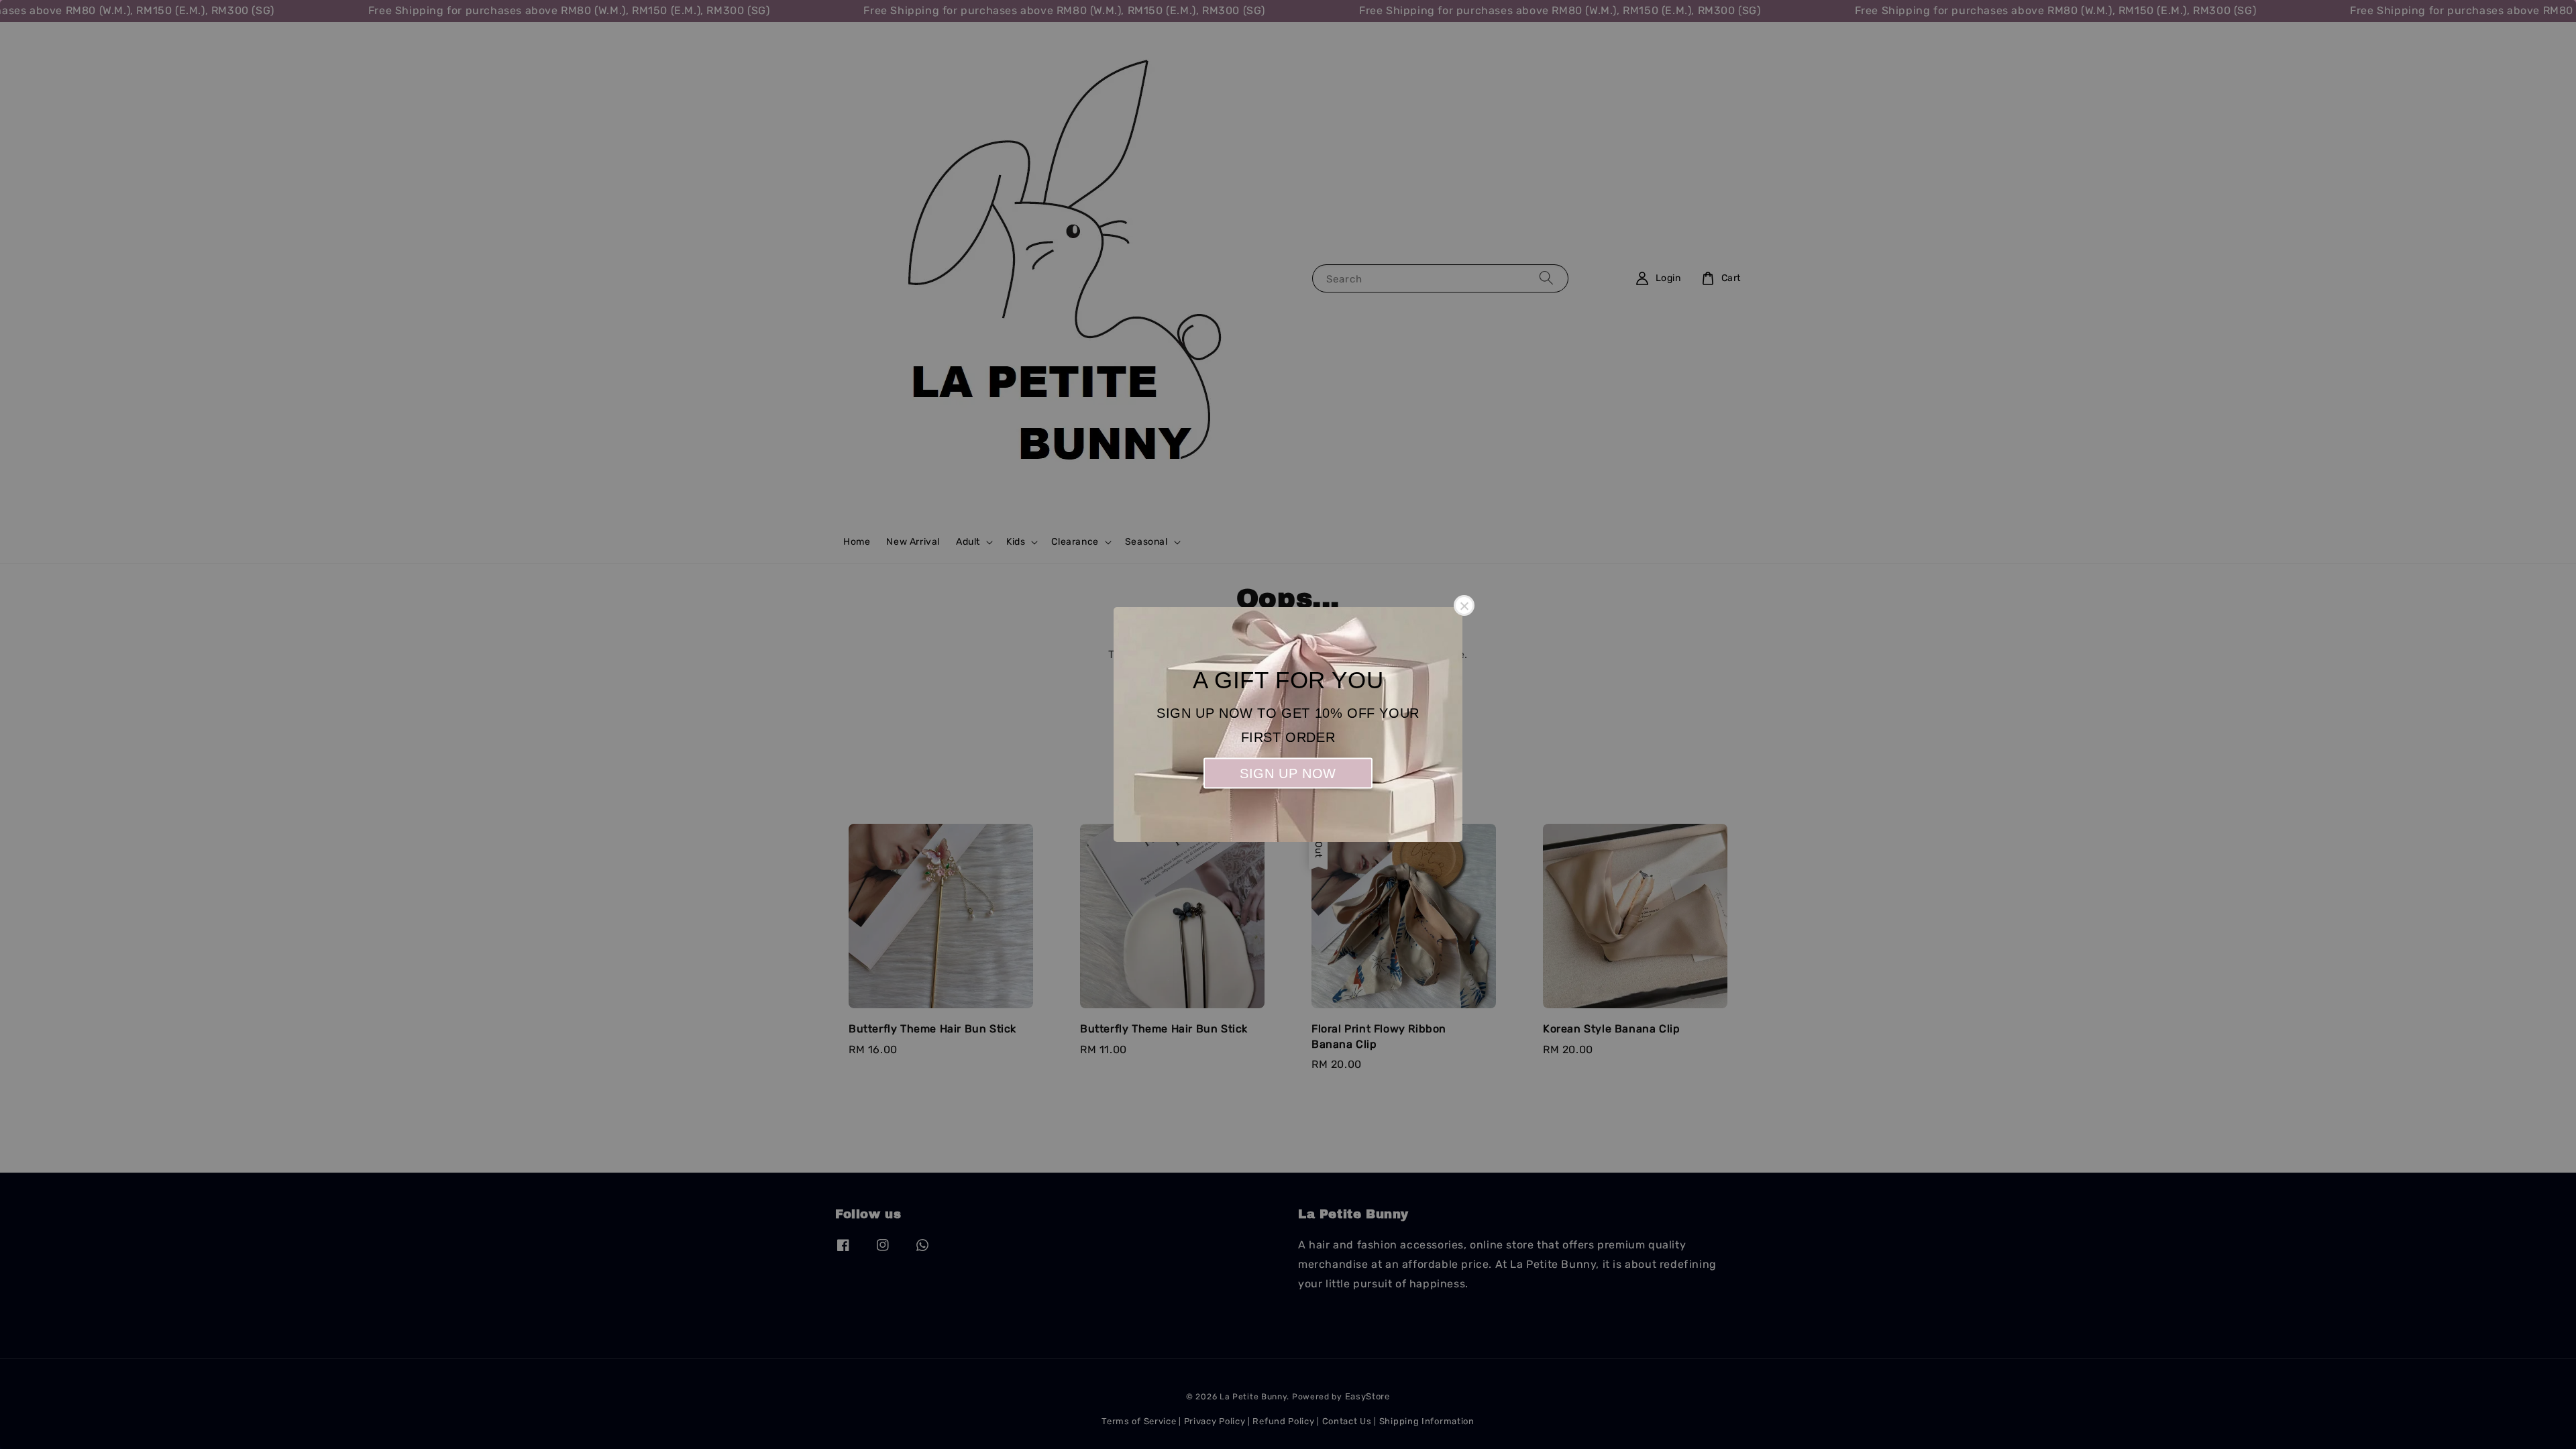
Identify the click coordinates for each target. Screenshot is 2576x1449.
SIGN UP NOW (1288, 773)
